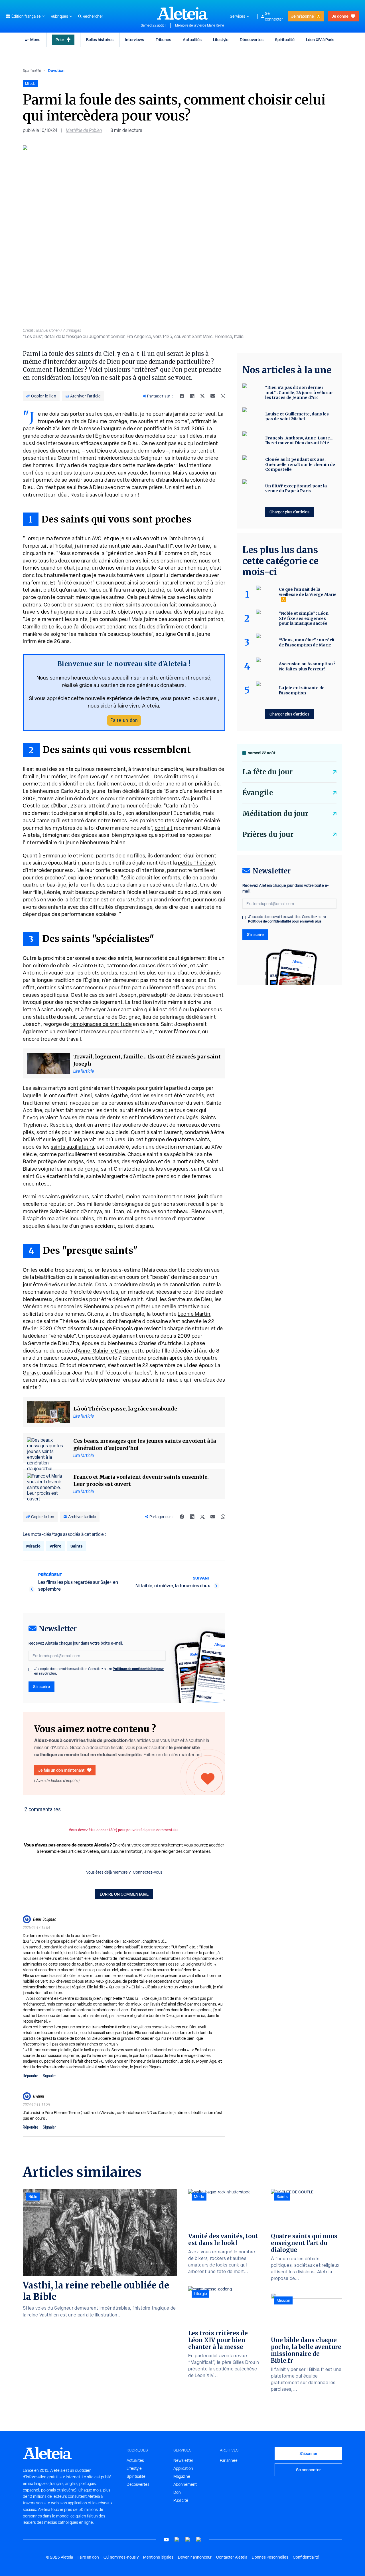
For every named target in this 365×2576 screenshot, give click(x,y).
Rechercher (93, 16)
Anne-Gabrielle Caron (103, 1351)
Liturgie (200, 2294)
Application (183, 2468)
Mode (199, 2197)
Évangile (258, 793)
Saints (76, 1546)
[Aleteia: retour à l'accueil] (182, 13)
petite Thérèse (196, 863)
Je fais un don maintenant (61, 1770)
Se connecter (274, 16)
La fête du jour (267, 772)
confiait (164, 828)
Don (177, 2492)
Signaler (49, 2076)
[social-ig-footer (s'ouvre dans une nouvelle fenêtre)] (199, 2540)
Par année (229, 2460)
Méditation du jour (275, 814)
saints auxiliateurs (72, 1147)
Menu (35, 40)
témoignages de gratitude (101, 1024)
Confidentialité (306, 2557)
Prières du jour (268, 834)
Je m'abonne (303, 16)
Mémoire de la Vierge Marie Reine (200, 25)
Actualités (192, 40)
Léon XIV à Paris (320, 40)
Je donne (340, 16)
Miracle (33, 1546)
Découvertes (252, 40)
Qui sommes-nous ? (121, 2557)
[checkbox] (30, 1669)
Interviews (135, 40)
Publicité (181, 2500)
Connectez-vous (148, 1872)
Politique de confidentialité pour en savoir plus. (285, 921)
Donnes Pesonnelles (270, 2557)
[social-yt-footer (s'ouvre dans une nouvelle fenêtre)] (166, 2540)
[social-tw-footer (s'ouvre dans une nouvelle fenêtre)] (188, 2540)
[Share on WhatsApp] (223, 396)
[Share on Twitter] (202, 396)
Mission (283, 2300)
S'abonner (308, 2453)
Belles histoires (100, 40)
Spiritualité (285, 40)
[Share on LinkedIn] (192, 396)
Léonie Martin (194, 1314)
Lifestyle (221, 40)
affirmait (201, 421)
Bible (33, 2197)
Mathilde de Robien (84, 130)
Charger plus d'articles (289, 512)
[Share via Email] (213, 396)
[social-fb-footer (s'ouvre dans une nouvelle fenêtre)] (177, 2540)
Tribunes (163, 40)
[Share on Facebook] (182, 396)
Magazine (182, 2476)
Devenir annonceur (195, 2557)
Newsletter (183, 2460)
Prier (60, 40)
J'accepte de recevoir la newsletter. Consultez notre (99, 1671)
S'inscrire (41, 1686)
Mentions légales (158, 2557)
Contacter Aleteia (232, 2557)
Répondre (31, 2076)
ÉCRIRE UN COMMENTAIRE (124, 1894)
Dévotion (56, 70)
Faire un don (124, 720)
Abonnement (185, 2484)
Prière (55, 1546)
